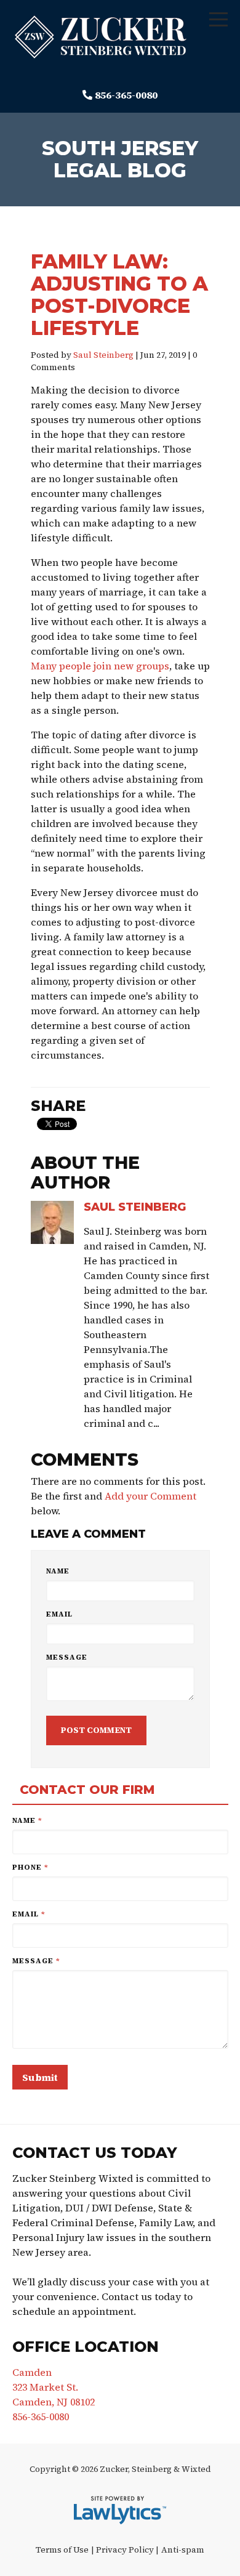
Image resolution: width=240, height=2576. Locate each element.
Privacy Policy (125, 2550)
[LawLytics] (120, 2510)
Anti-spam (183, 2550)
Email (59, 1614)
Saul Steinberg (103, 355)
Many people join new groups (100, 666)
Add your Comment (150, 1496)
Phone (30, 1867)
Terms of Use (62, 2550)
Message (67, 1657)
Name (58, 1571)
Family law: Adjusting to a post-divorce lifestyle (119, 295)
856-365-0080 (126, 95)
